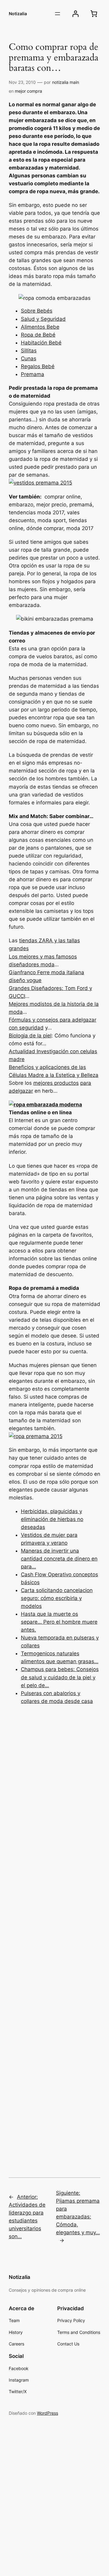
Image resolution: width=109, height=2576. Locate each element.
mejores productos (56, 1083)
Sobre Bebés (37, 311)
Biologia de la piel (30, 1036)
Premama (33, 374)
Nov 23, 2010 (22, 82)
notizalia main (66, 82)
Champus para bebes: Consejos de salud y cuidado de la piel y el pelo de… (60, 1677)
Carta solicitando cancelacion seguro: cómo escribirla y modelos (57, 1598)
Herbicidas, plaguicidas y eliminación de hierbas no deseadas (52, 1519)
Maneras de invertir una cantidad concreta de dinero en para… (59, 1559)
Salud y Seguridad (43, 319)
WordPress (48, 2413)
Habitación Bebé (41, 343)
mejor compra (28, 91)
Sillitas (29, 351)
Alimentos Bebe (40, 327)
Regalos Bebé (38, 366)
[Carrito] (94, 14)
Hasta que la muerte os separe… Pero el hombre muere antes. (59, 1622)
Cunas (29, 358)
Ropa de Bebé (38, 335)
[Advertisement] (54, 1933)
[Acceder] (76, 14)
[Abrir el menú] (58, 14)
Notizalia (18, 14)
